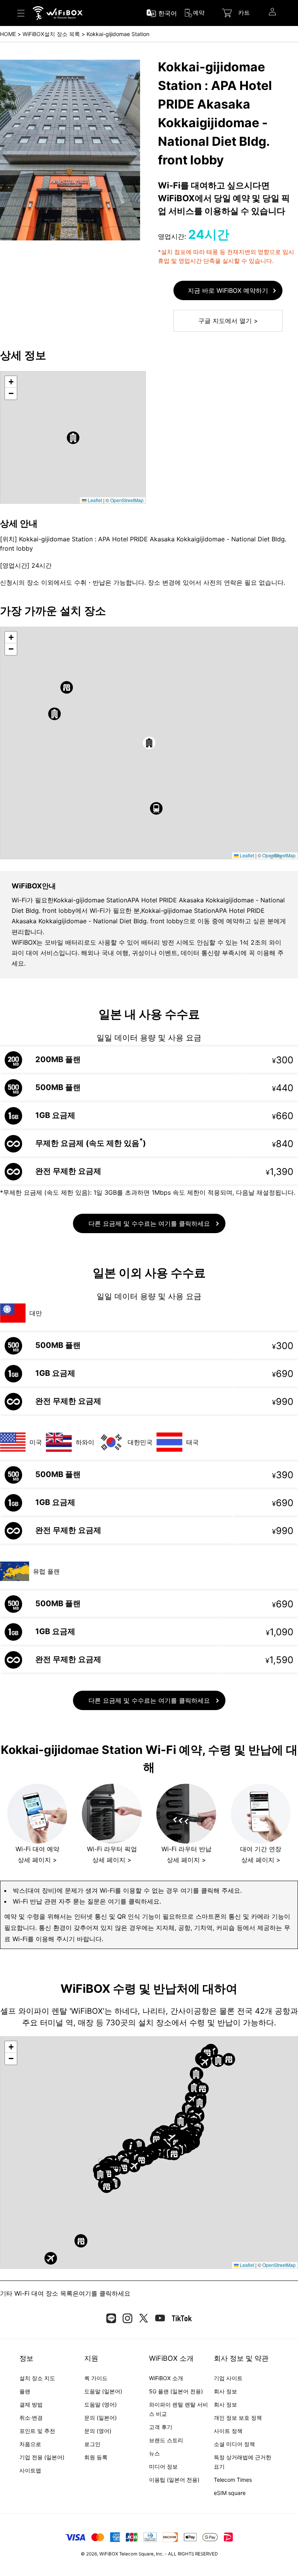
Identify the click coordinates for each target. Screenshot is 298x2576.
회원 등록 (96, 2457)
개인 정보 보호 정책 (238, 2418)
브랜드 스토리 (166, 2440)
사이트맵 (30, 2470)
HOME (8, 34)
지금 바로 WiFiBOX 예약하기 (228, 290)
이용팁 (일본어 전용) (174, 2480)
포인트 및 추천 (37, 2431)
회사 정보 (225, 2391)
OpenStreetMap (127, 500)
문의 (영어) (98, 2431)
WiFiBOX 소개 (166, 2378)
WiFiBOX (109, 2554)
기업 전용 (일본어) (42, 2457)
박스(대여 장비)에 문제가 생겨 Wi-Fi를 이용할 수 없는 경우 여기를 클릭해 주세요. (127, 1890)
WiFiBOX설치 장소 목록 (51, 34)
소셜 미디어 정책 (234, 2444)
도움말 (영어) (100, 2404)
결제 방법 (31, 2404)
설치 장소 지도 (37, 2378)
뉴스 (154, 2453)
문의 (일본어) (100, 2418)
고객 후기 (161, 2427)
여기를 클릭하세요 (105, 2293)
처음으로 (30, 2444)
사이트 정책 (228, 2431)
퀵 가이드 (96, 2378)
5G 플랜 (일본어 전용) (176, 2391)
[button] (73, 438)
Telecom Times (233, 2480)
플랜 (25, 2391)
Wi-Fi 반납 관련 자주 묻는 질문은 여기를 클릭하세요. (87, 1901)
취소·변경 (31, 2418)
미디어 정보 (163, 2466)
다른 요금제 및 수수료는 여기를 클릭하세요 (149, 1223)
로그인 (92, 2444)
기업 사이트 (228, 2378)
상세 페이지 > (37, 1860)
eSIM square (230, 2493)
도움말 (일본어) (103, 2391)
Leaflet (94, 500)
